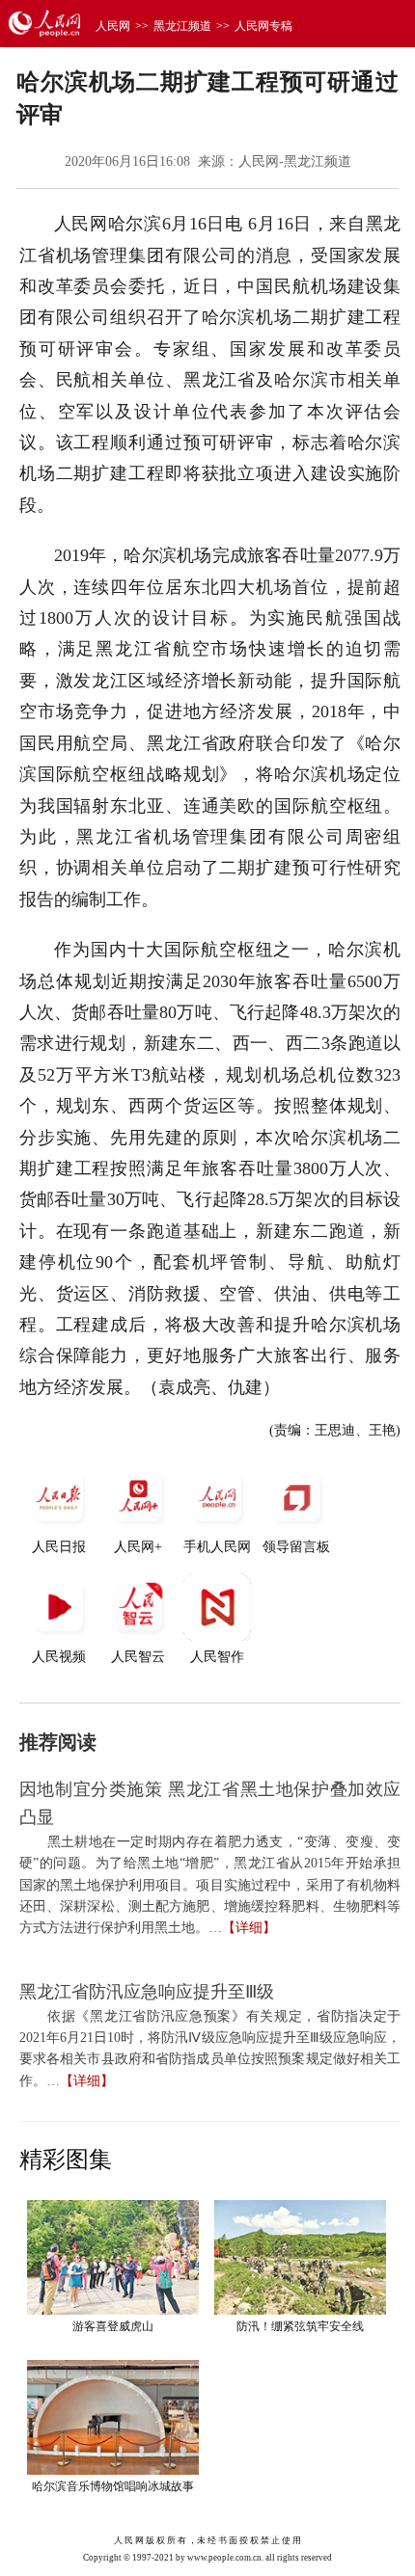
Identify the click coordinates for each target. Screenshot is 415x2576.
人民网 (113, 26)
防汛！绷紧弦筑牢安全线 (300, 2326)
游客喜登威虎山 (113, 2326)
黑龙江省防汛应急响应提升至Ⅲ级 (147, 1992)
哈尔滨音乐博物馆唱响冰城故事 (113, 2486)
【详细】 (249, 1928)
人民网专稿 (263, 26)
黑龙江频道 (182, 26)
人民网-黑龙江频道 (295, 161)
